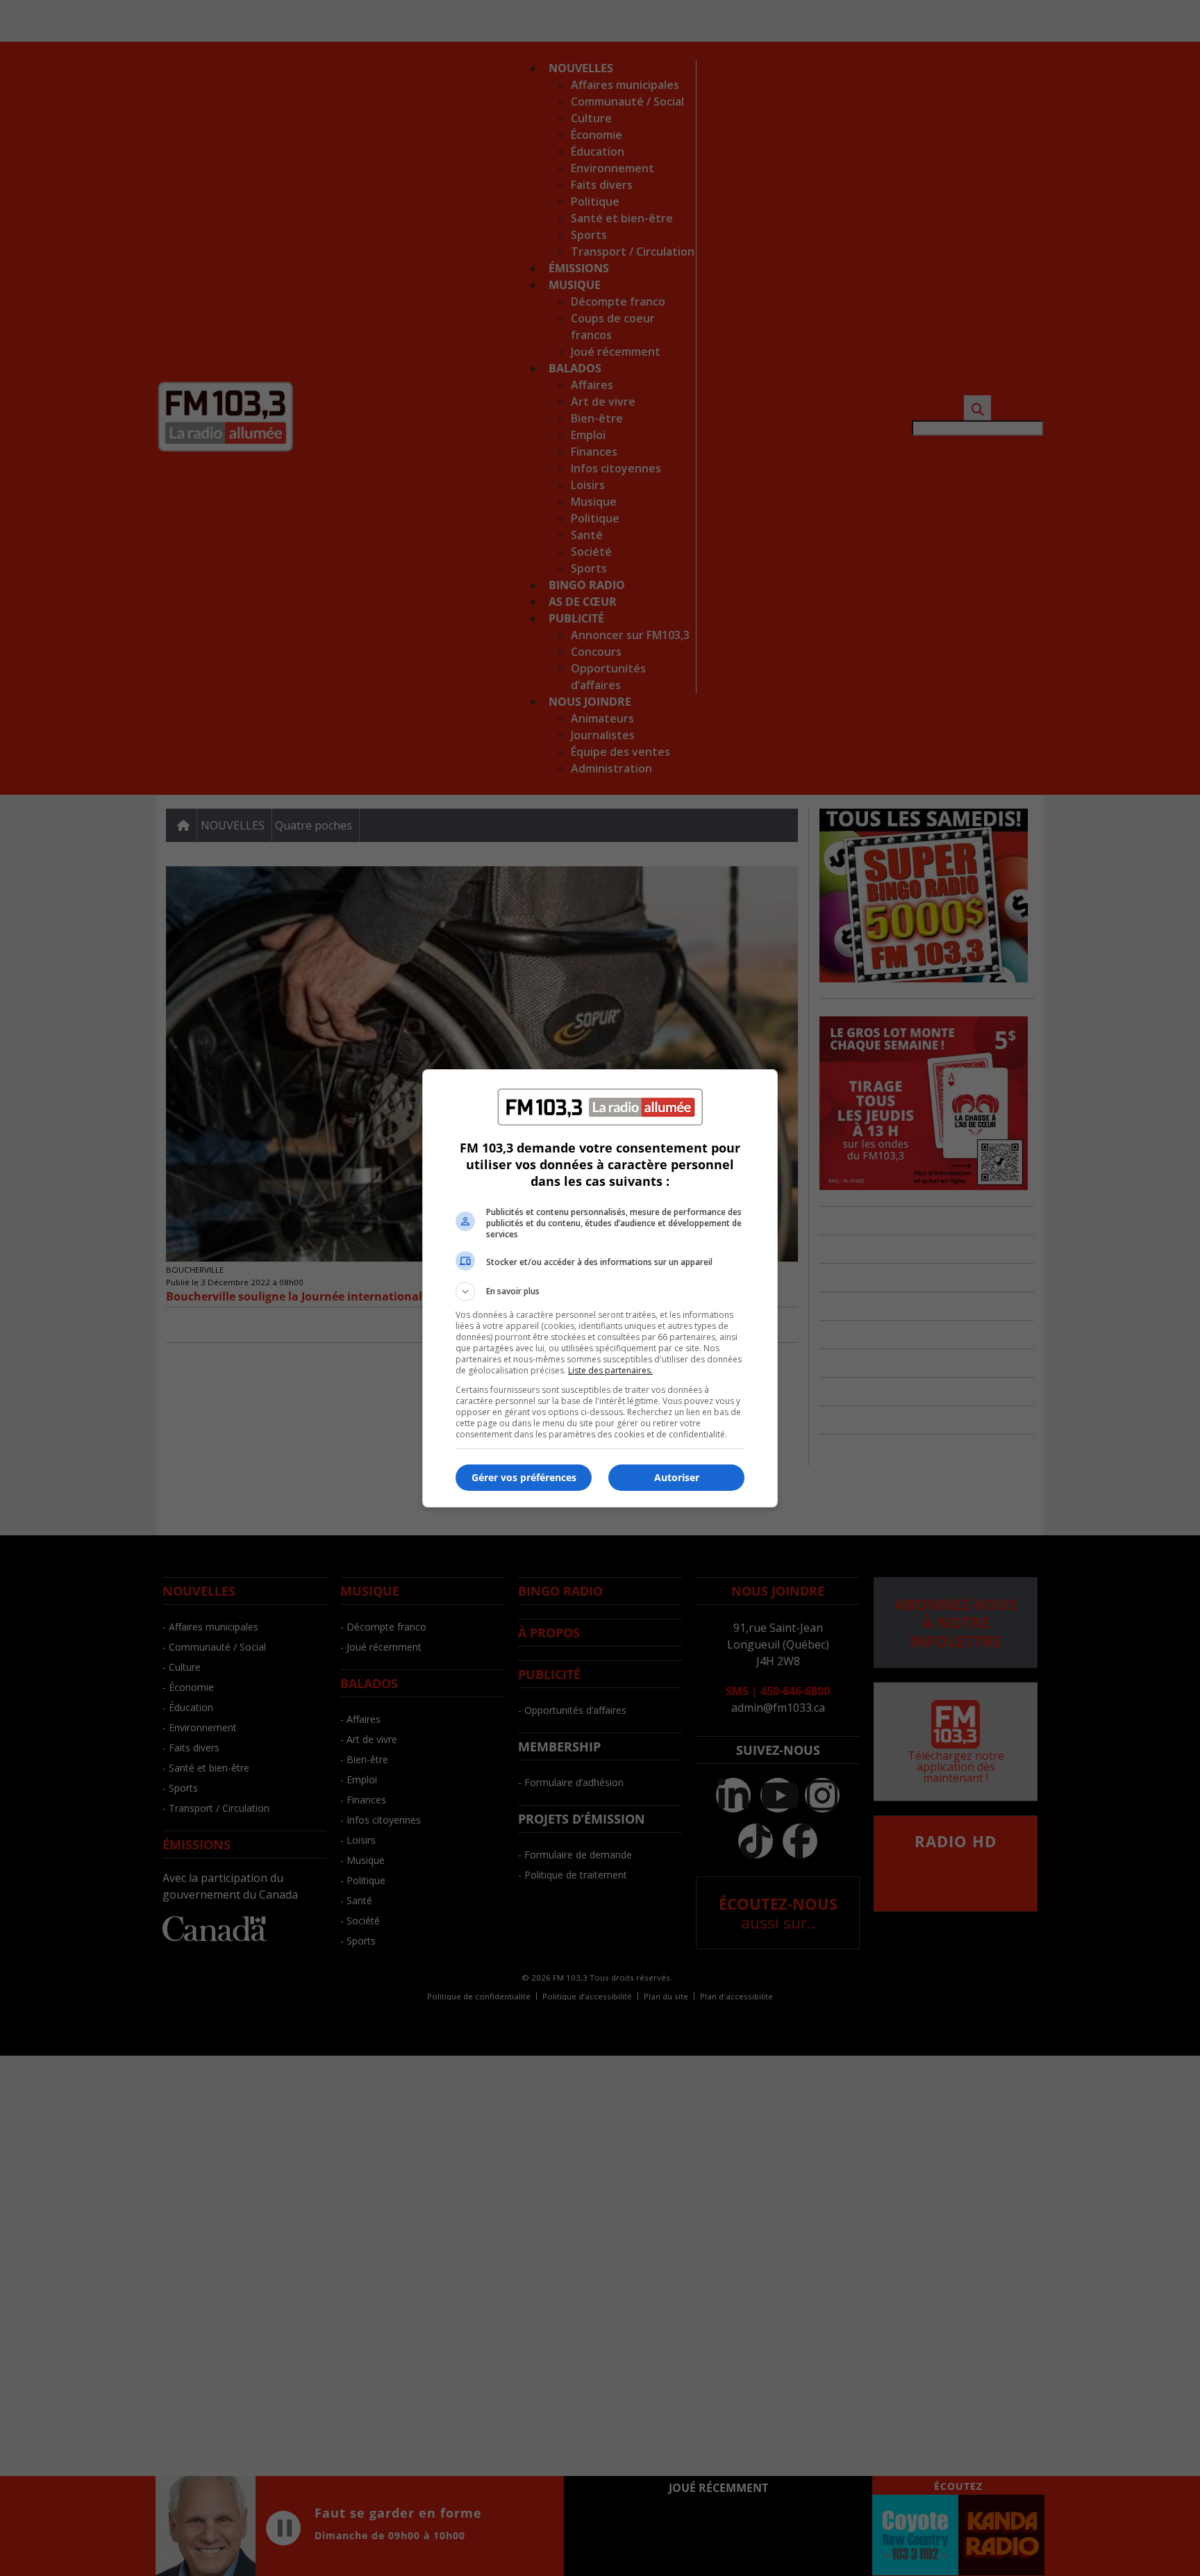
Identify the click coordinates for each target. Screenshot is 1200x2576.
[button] (600, 1291)
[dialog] (600, 1288)
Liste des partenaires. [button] (610, 1370)
